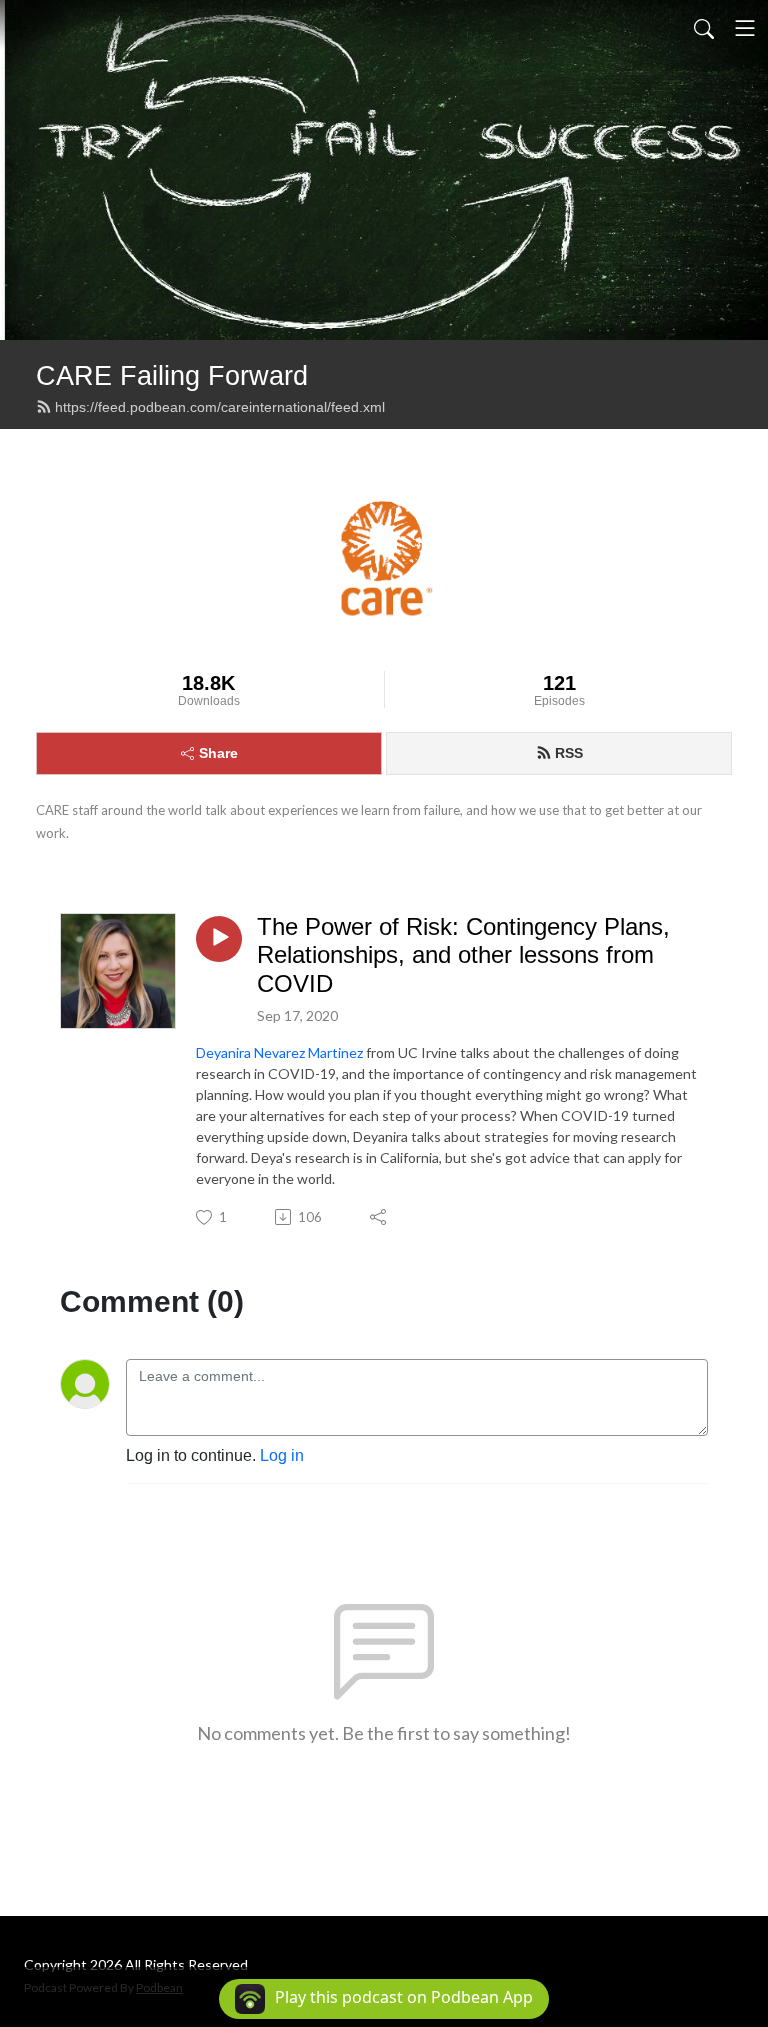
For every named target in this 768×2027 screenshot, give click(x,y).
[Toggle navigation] (745, 28)
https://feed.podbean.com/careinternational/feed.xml (220, 407)
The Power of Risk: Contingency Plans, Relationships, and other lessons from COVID (463, 955)
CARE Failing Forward (172, 375)
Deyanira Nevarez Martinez (279, 1052)
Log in (282, 1455)
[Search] (704, 28)
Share (218, 753)
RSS (569, 753)
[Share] (379, 1217)
